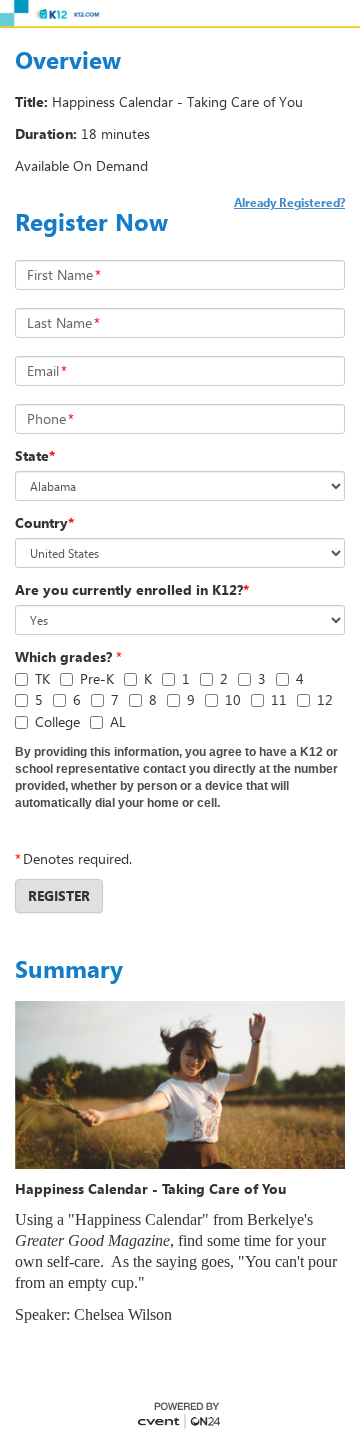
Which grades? (63, 656)
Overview (68, 60)
